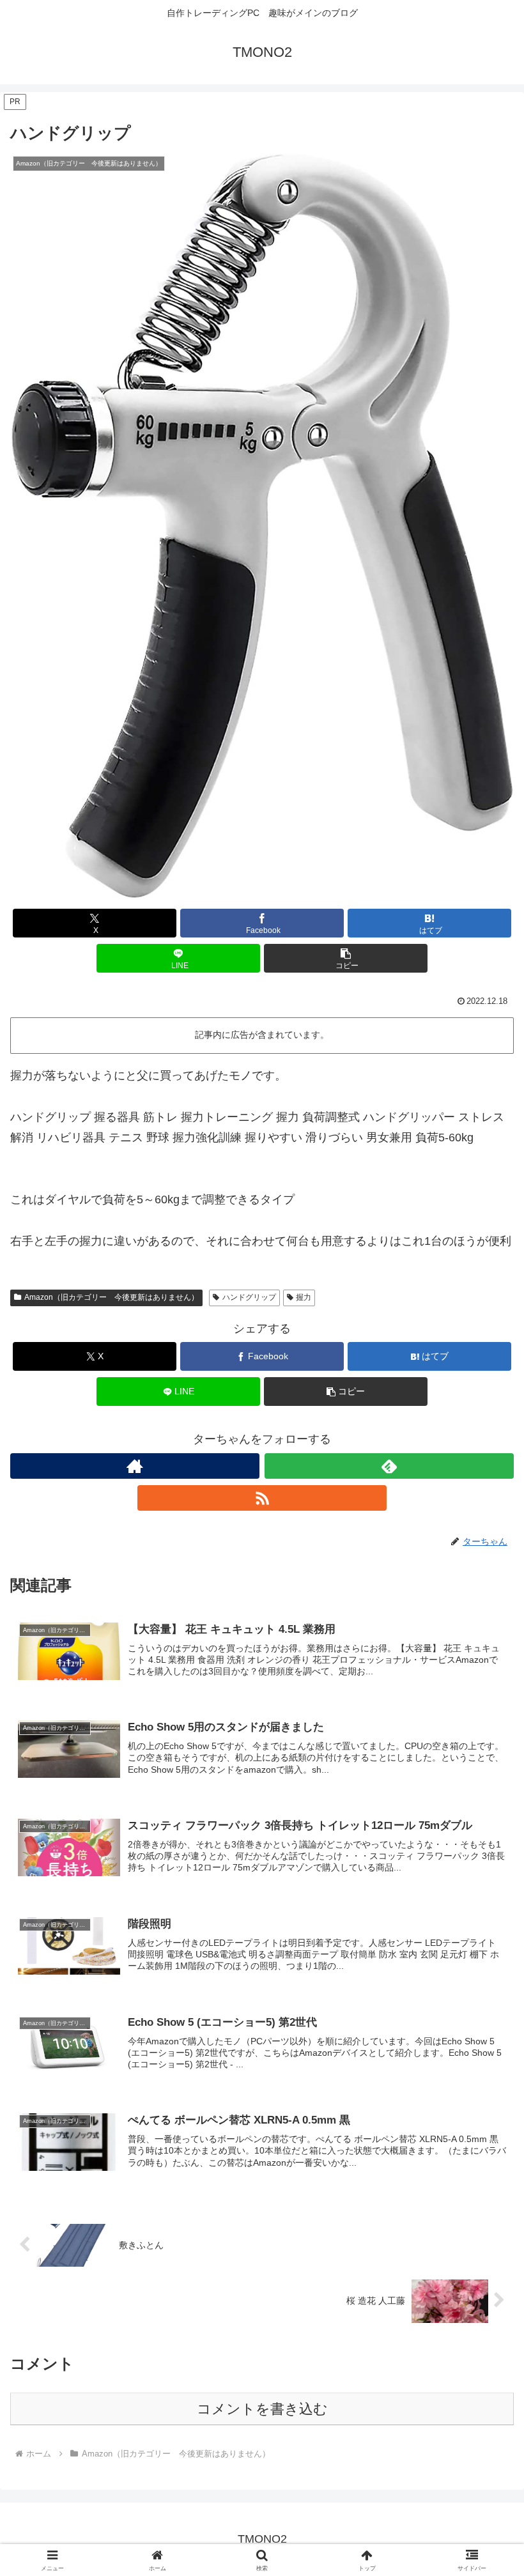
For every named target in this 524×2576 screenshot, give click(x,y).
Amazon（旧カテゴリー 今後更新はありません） (112, 1297)
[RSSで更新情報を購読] (262, 1498)
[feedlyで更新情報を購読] (389, 1466)
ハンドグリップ (249, 1297)
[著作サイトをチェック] (135, 1466)
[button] (346, 958)
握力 (304, 1297)
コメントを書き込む (262, 2409)
